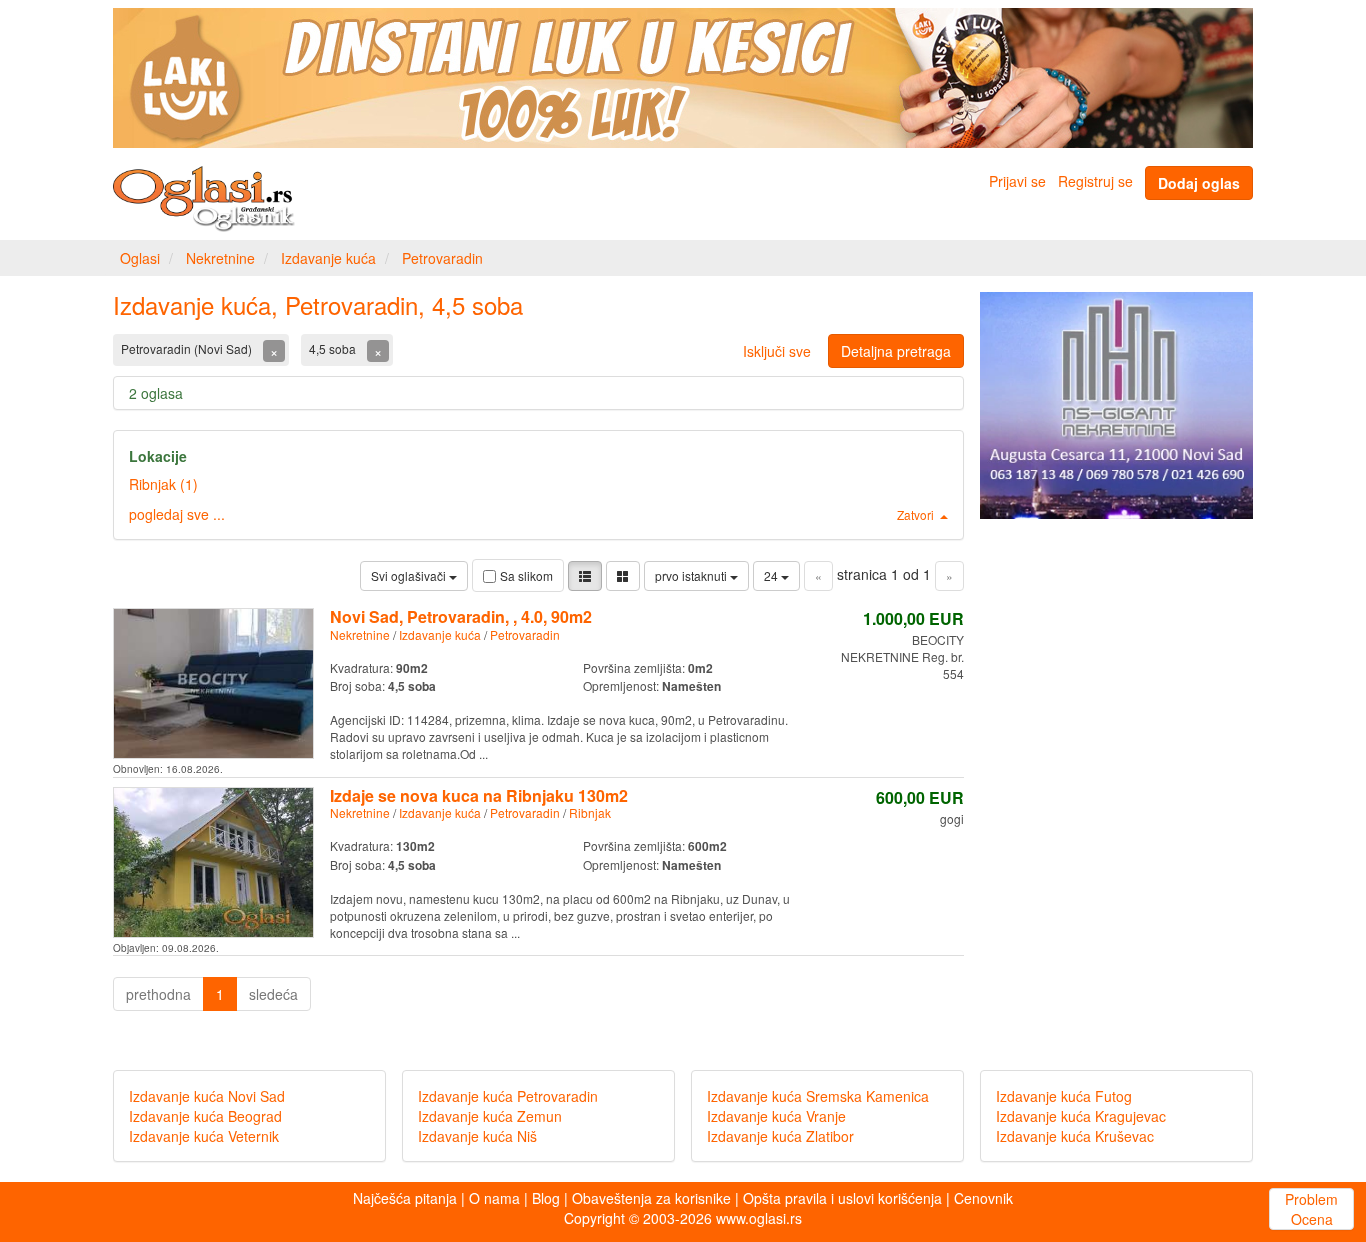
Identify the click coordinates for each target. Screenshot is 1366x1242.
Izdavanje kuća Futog (1064, 1096)
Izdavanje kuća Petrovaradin (508, 1096)
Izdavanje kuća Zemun (490, 1116)
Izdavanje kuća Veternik (204, 1136)
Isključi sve (777, 351)
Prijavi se (1017, 181)
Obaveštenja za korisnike (651, 1198)
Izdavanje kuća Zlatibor (780, 1136)
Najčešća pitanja (405, 1198)
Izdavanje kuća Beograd (205, 1116)
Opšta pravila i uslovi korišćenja (842, 1198)
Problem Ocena (1311, 1209)
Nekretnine (220, 258)
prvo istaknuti (692, 575)
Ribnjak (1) (163, 484)
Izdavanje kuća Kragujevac (1081, 1116)
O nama (494, 1198)
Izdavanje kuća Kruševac (1075, 1136)
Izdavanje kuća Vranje (776, 1116)
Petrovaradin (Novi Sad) (188, 348)
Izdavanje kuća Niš (477, 1136)
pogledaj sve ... (177, 514)
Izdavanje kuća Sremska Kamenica (818, 1096)
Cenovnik (983, 1198)
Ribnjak (590, 812)
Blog (546, 1198)
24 (772, 575)
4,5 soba (334, 348)
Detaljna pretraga (896, 351)
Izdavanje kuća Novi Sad (207, 1096)
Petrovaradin (442, 258)
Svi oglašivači (410, 575)
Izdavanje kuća (328, 258)
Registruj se (1095, 181)
